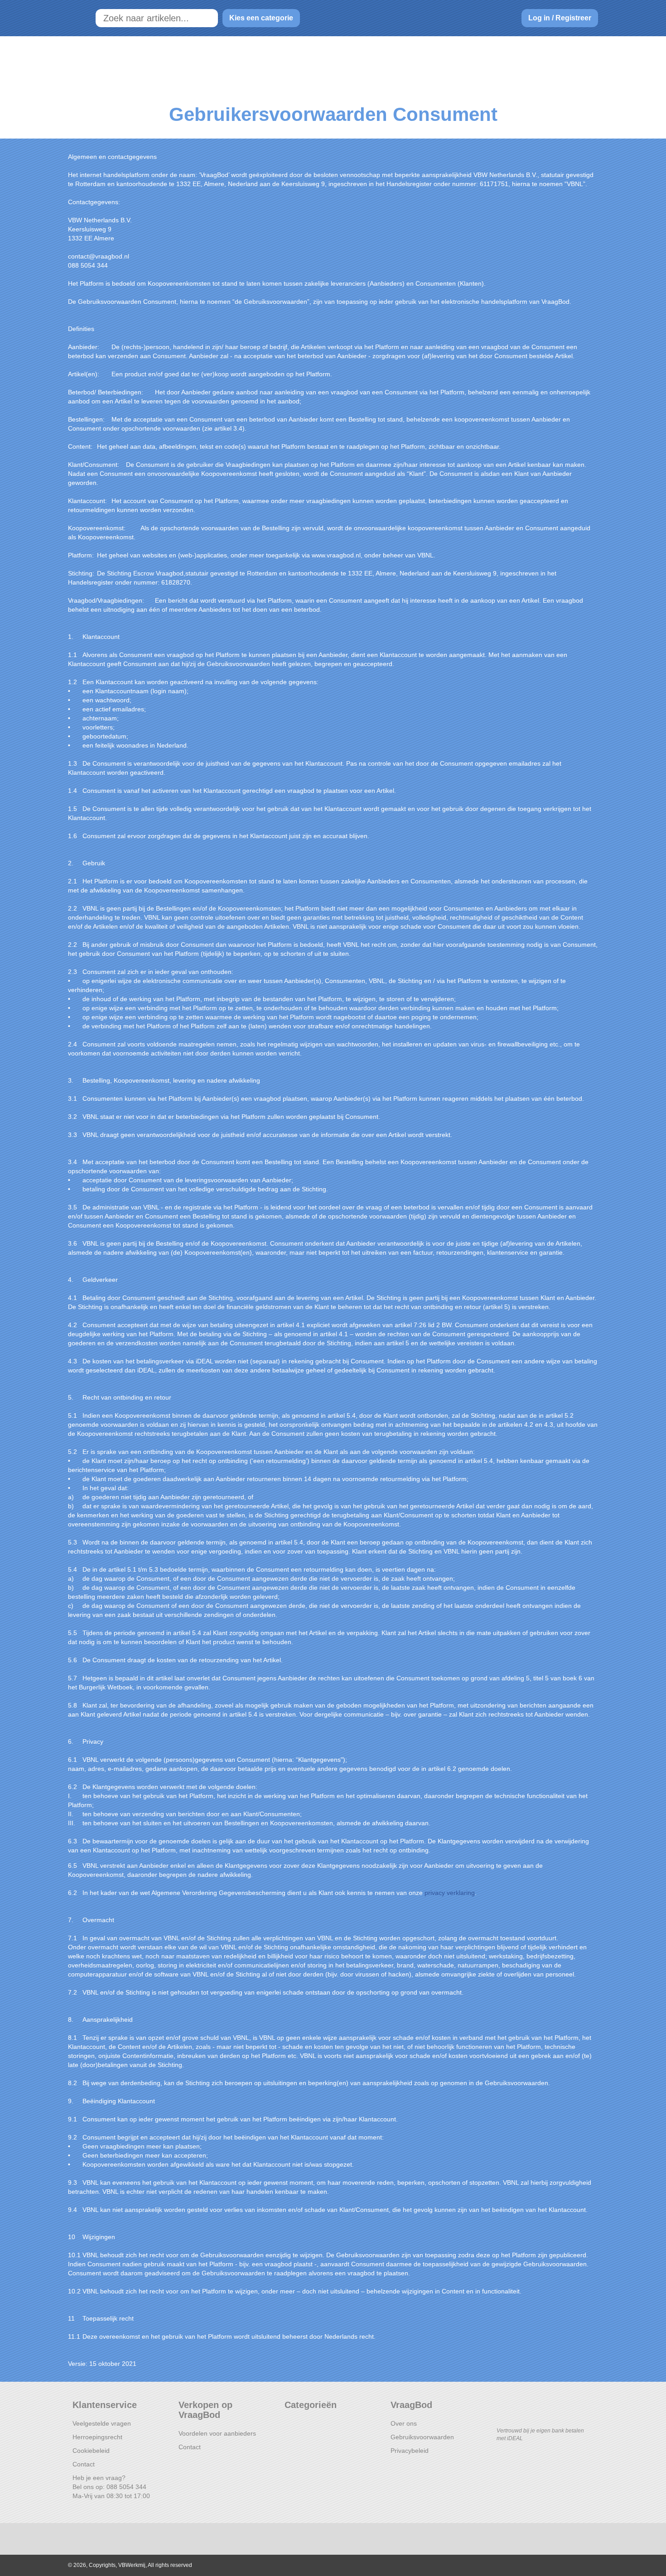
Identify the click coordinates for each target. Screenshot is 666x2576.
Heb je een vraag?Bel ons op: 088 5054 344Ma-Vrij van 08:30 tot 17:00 (111, 2487)
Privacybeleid (410, 2451)
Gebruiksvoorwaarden (422, 2437)
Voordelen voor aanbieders (217, 2433)
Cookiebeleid (91, 2451)
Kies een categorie (261, 18)
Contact (84, 2464)
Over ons (404, 2423)
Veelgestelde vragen (102, 2423)
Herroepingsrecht (97, 2437)
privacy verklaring (450, 1893)
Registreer (573, 18)
